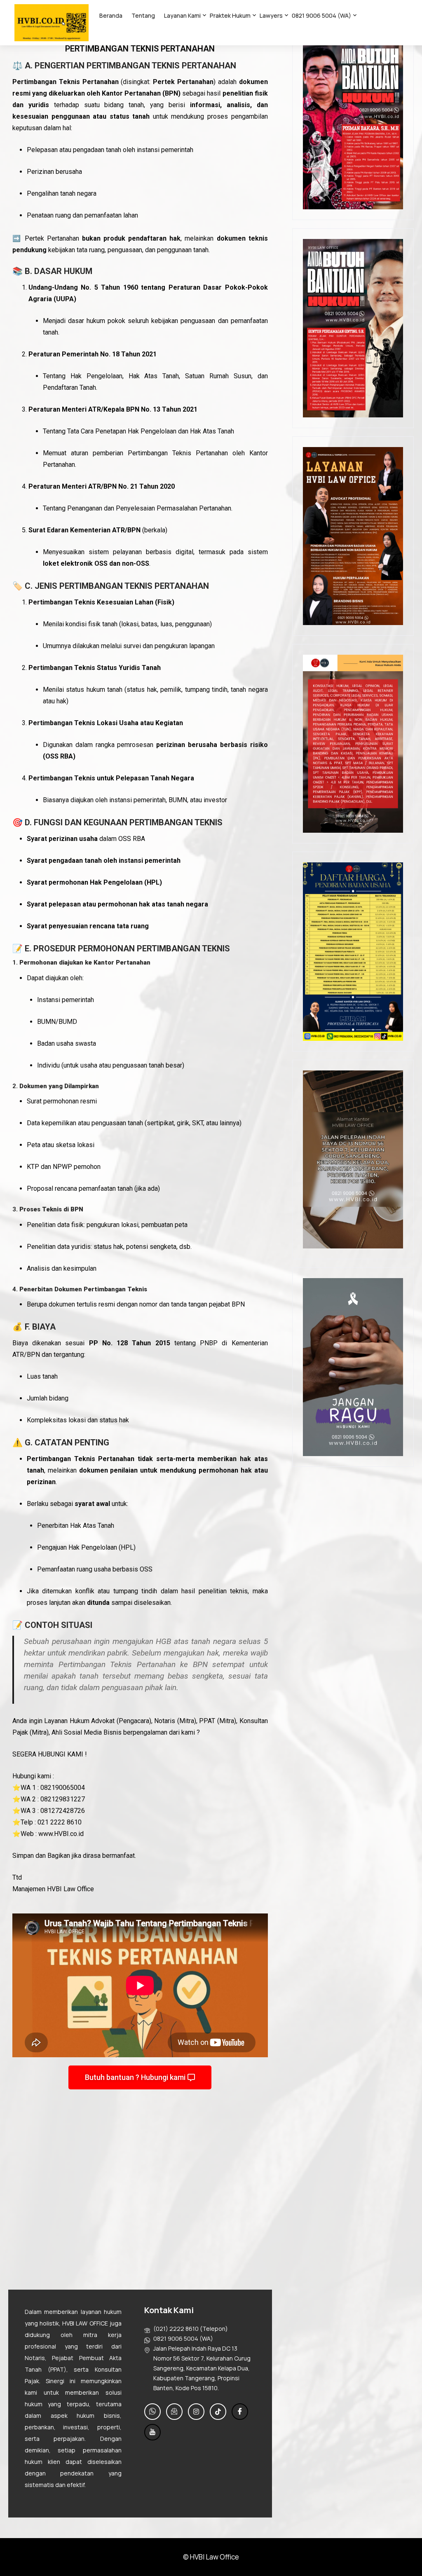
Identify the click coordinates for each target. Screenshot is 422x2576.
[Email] (174, 2412)
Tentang (143, 15)
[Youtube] (152, 2432)
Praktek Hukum (230, 15)
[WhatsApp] (152, 2412)
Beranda (111, 15)
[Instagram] (196, 2412)
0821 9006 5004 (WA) (321, 15)
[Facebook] (240, 2412)
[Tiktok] (218, 2412)
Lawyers (271, 15)
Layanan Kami (182, 15)
